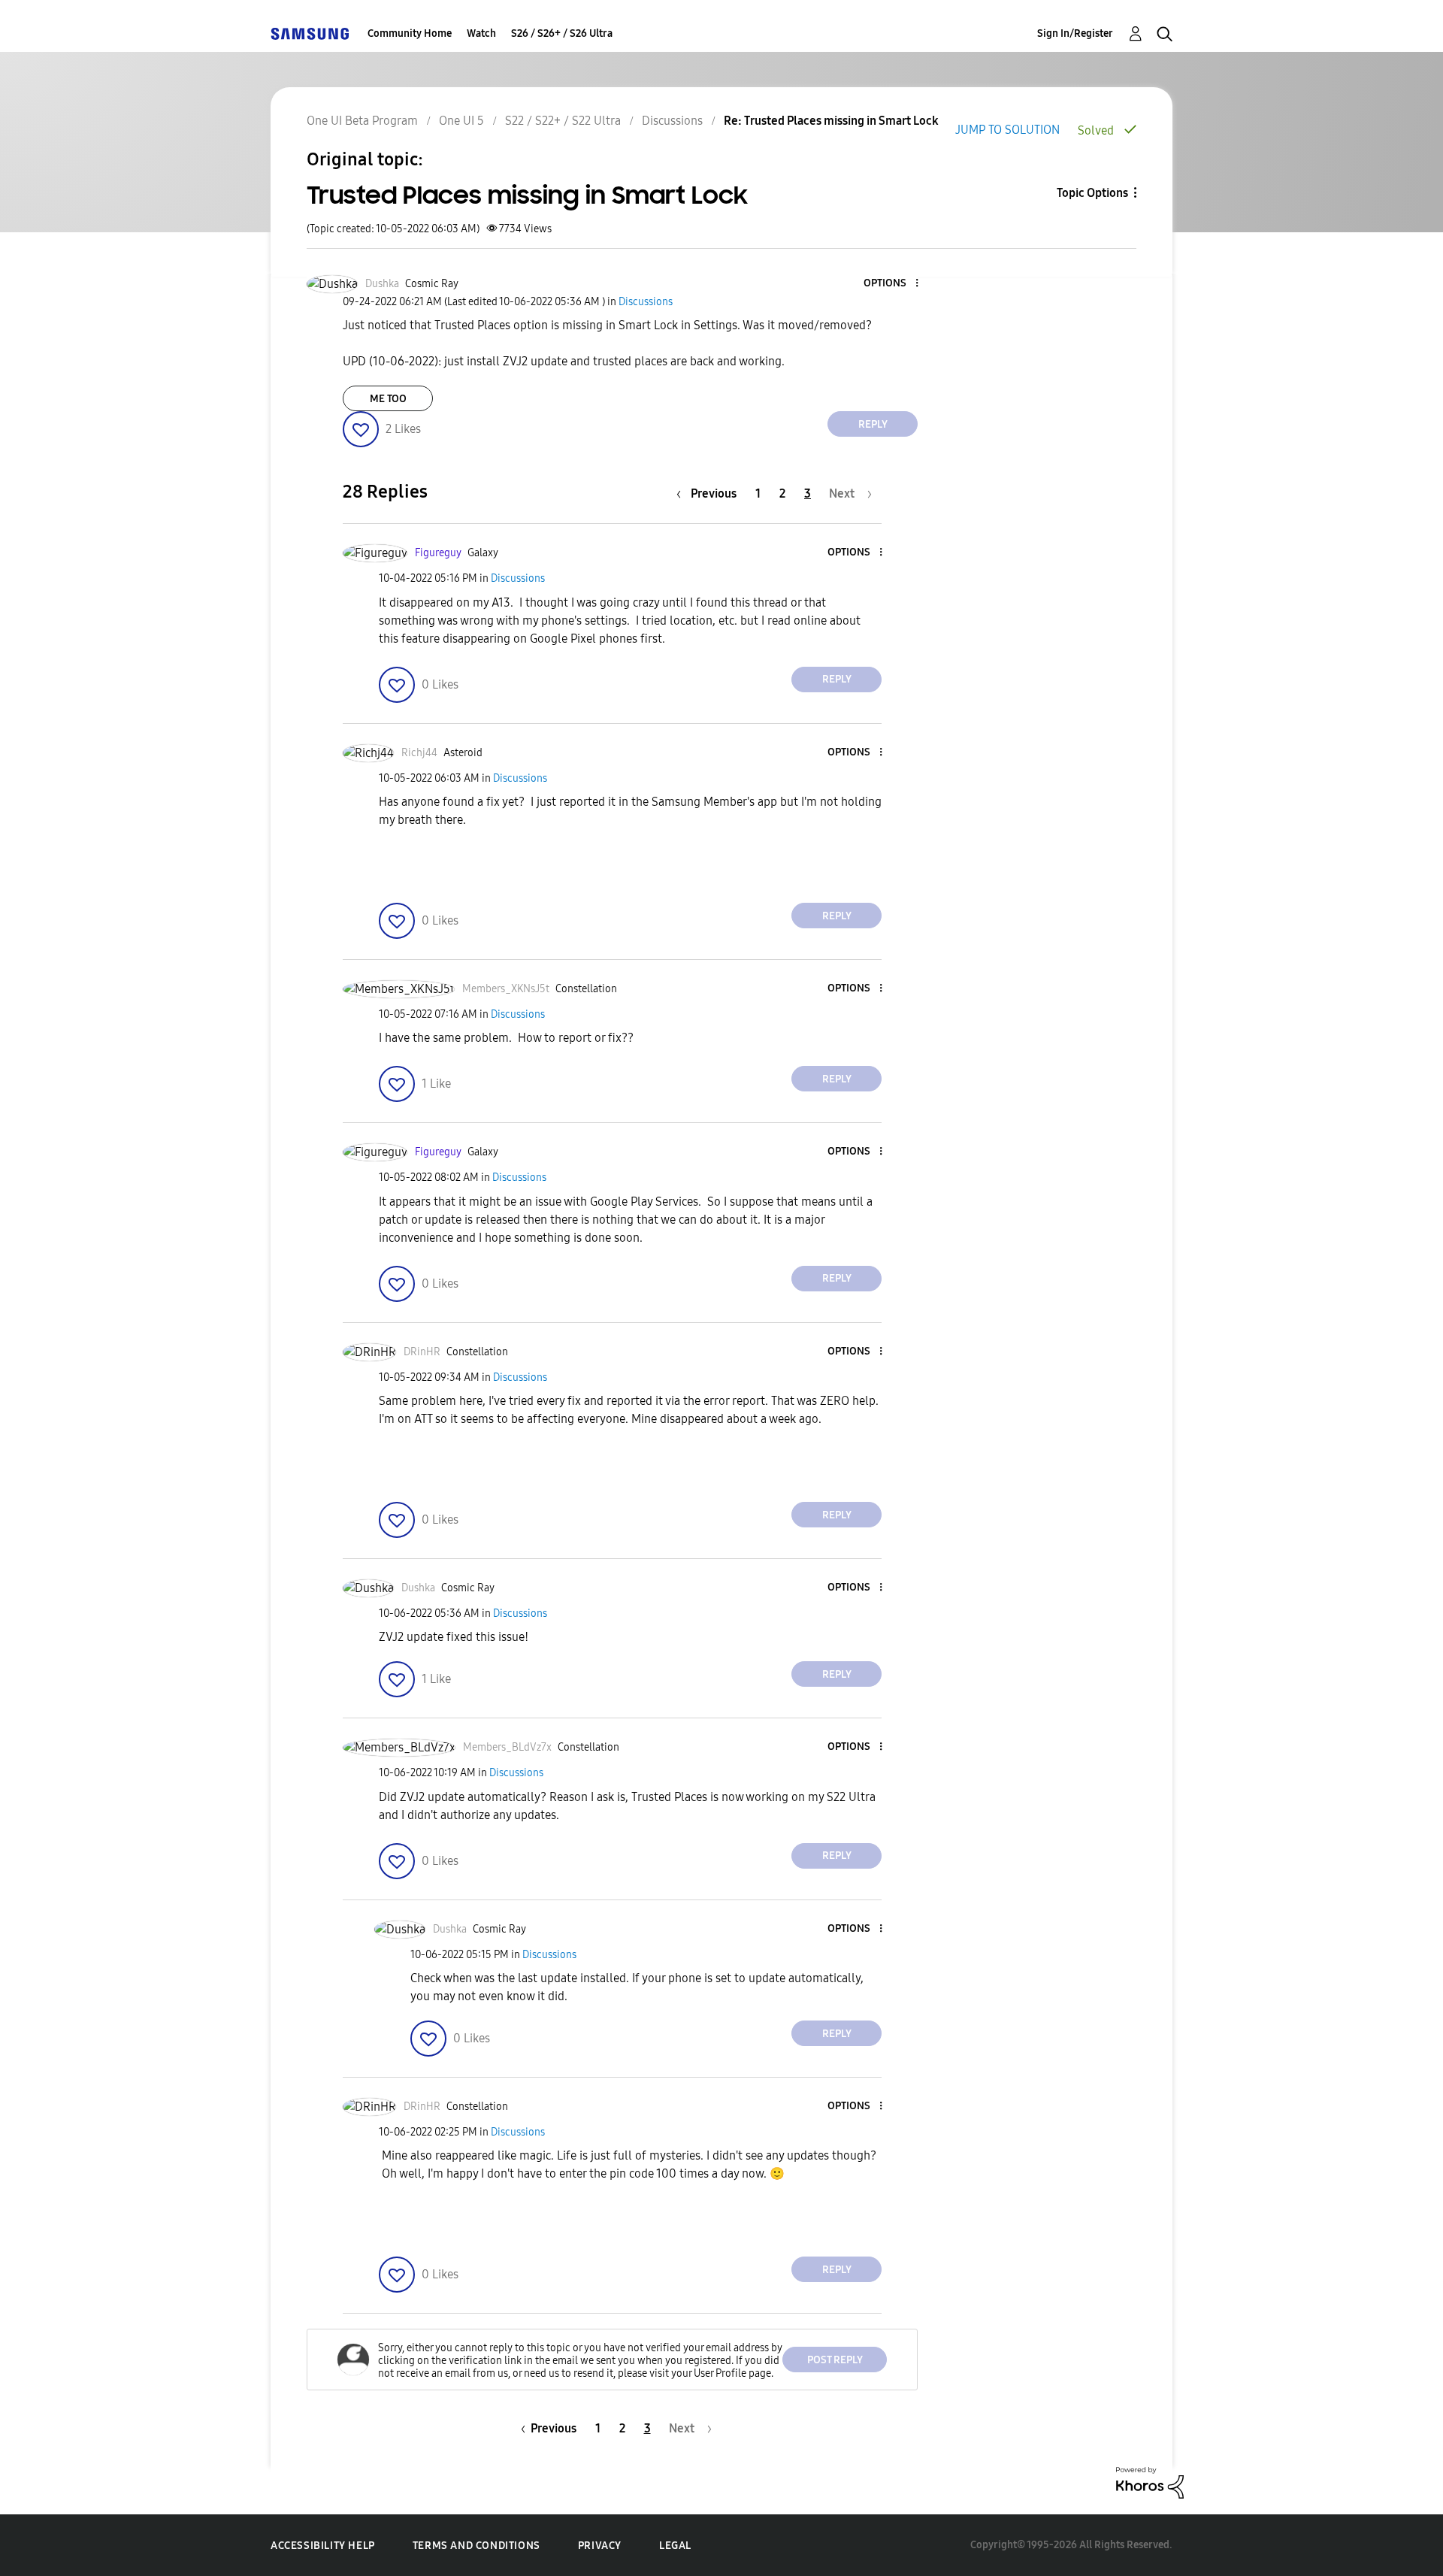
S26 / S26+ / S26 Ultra (562, 33)
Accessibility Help (323, 2546)
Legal (675, 2546)
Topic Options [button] (1092, 193)
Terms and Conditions (476, 2546)
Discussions (672, 121)
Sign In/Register (1075, 33)
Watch (481, 33)
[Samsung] (310, 33)
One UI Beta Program (362, 121)
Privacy (600, 2546)
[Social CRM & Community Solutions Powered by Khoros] (1150, 2482)
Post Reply (835, 2360)
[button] (892, 284)
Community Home (410, 33)
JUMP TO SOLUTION (1007, 130)
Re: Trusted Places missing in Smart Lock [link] (831, 121)
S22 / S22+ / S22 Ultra (563, 121)
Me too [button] (388, 399)
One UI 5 (461, 121)
